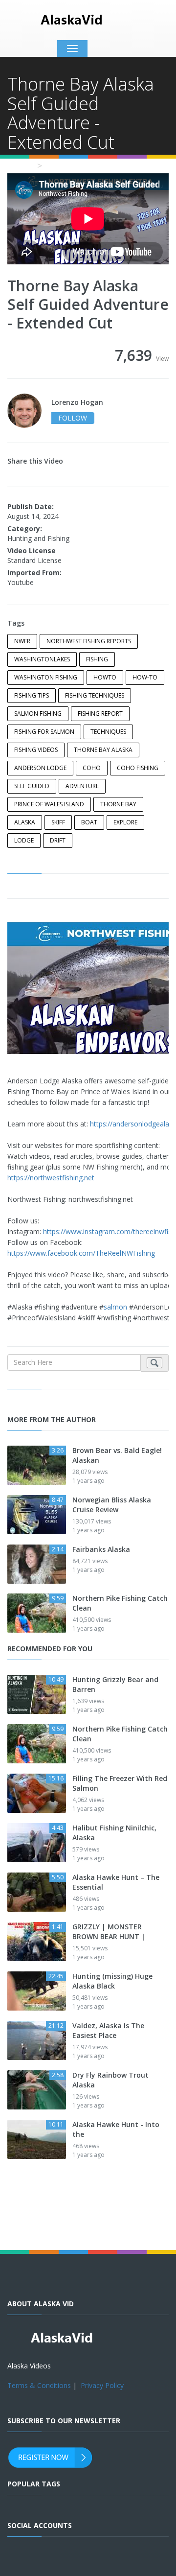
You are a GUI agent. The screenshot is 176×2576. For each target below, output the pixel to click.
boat (89, 822)
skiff (58, 822)
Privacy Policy (102, 2385)
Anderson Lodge (40, 768)
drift (58, 840)
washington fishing (46, 677)
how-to (145, 677)
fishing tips (32, 695)
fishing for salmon (44, 732)
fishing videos (36, 750)
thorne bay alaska (103, 750)
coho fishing (138, 768)
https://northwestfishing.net (51, 1178)
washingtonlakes (42, 659)
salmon (115, 1307)
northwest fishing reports (89, 641)
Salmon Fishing (38, 714)
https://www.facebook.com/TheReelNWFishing (81, 1253)
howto (105, 677)
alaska (25, 822)
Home (20, 165)
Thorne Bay (118, 804)
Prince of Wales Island (49, 804)
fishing (97, 659)
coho (92, 768)
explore (125, 822)
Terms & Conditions (39, 2385)
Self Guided (32, 786)
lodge (24, 840)
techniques (108, 732)
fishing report (100, 714)
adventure (82, 786)
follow (73, 418)
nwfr (22, 641)
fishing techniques (95, 695)
